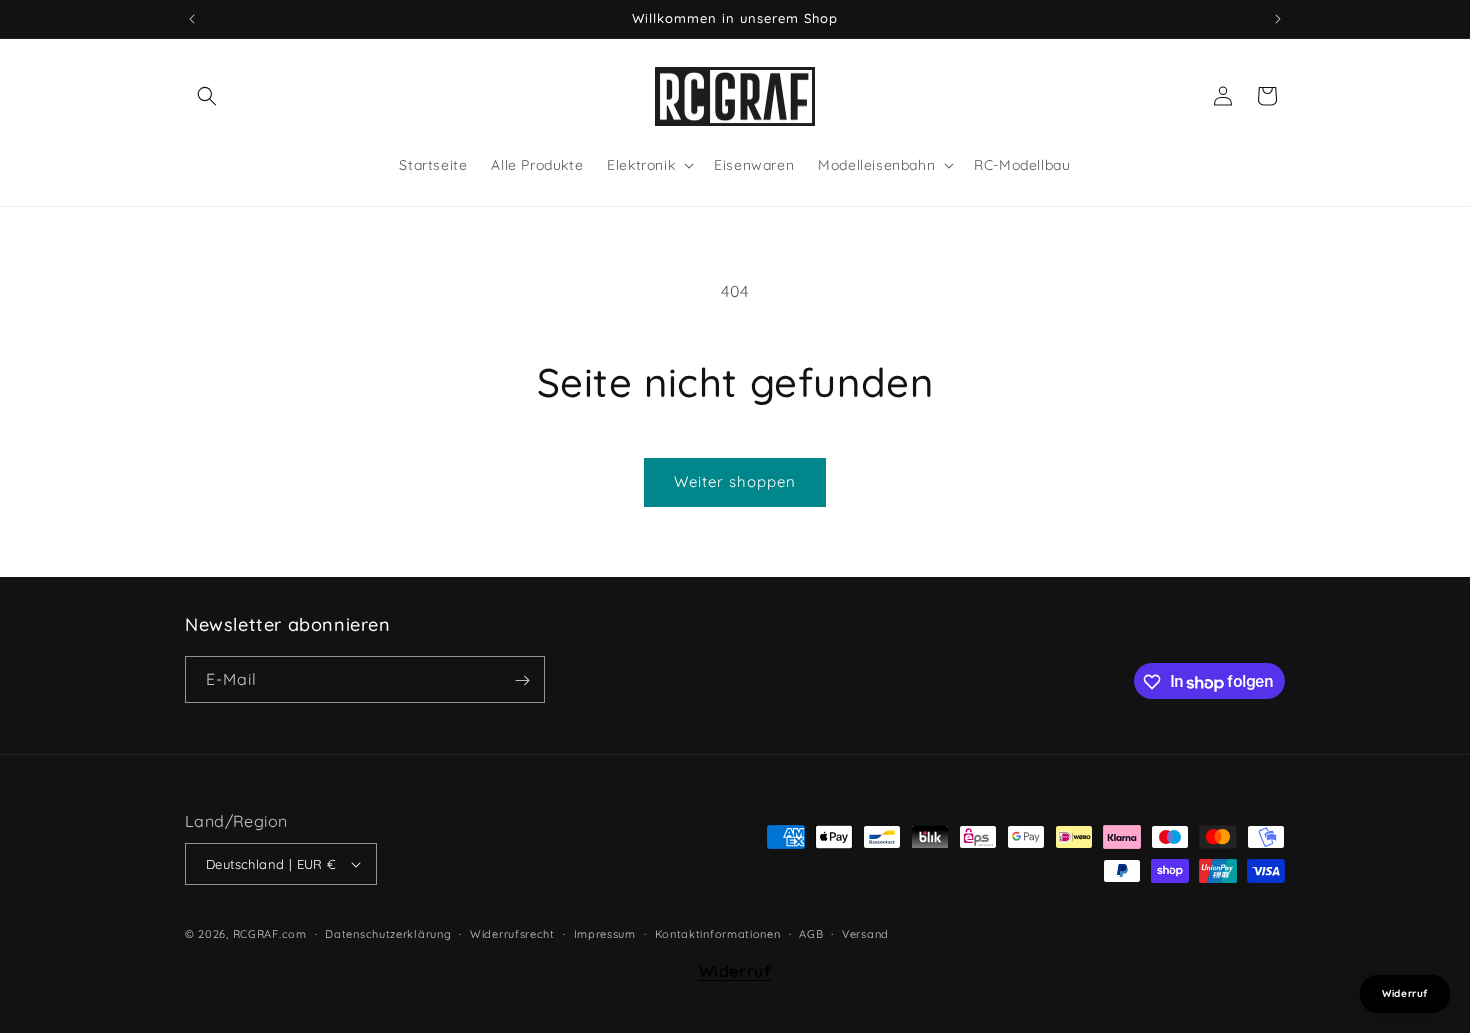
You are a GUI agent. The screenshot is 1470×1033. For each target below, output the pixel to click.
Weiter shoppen (735, 481)
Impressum (605, 934)
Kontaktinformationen (718, 934)
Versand (865, 934)
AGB (811, 934)
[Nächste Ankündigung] (1278, 19)
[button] (207, 96)
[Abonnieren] (522, 680)
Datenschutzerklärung (388, 934)
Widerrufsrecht (512, 934)
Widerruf (735, 970)
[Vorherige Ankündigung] (192, 19)
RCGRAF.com (270, 934)
